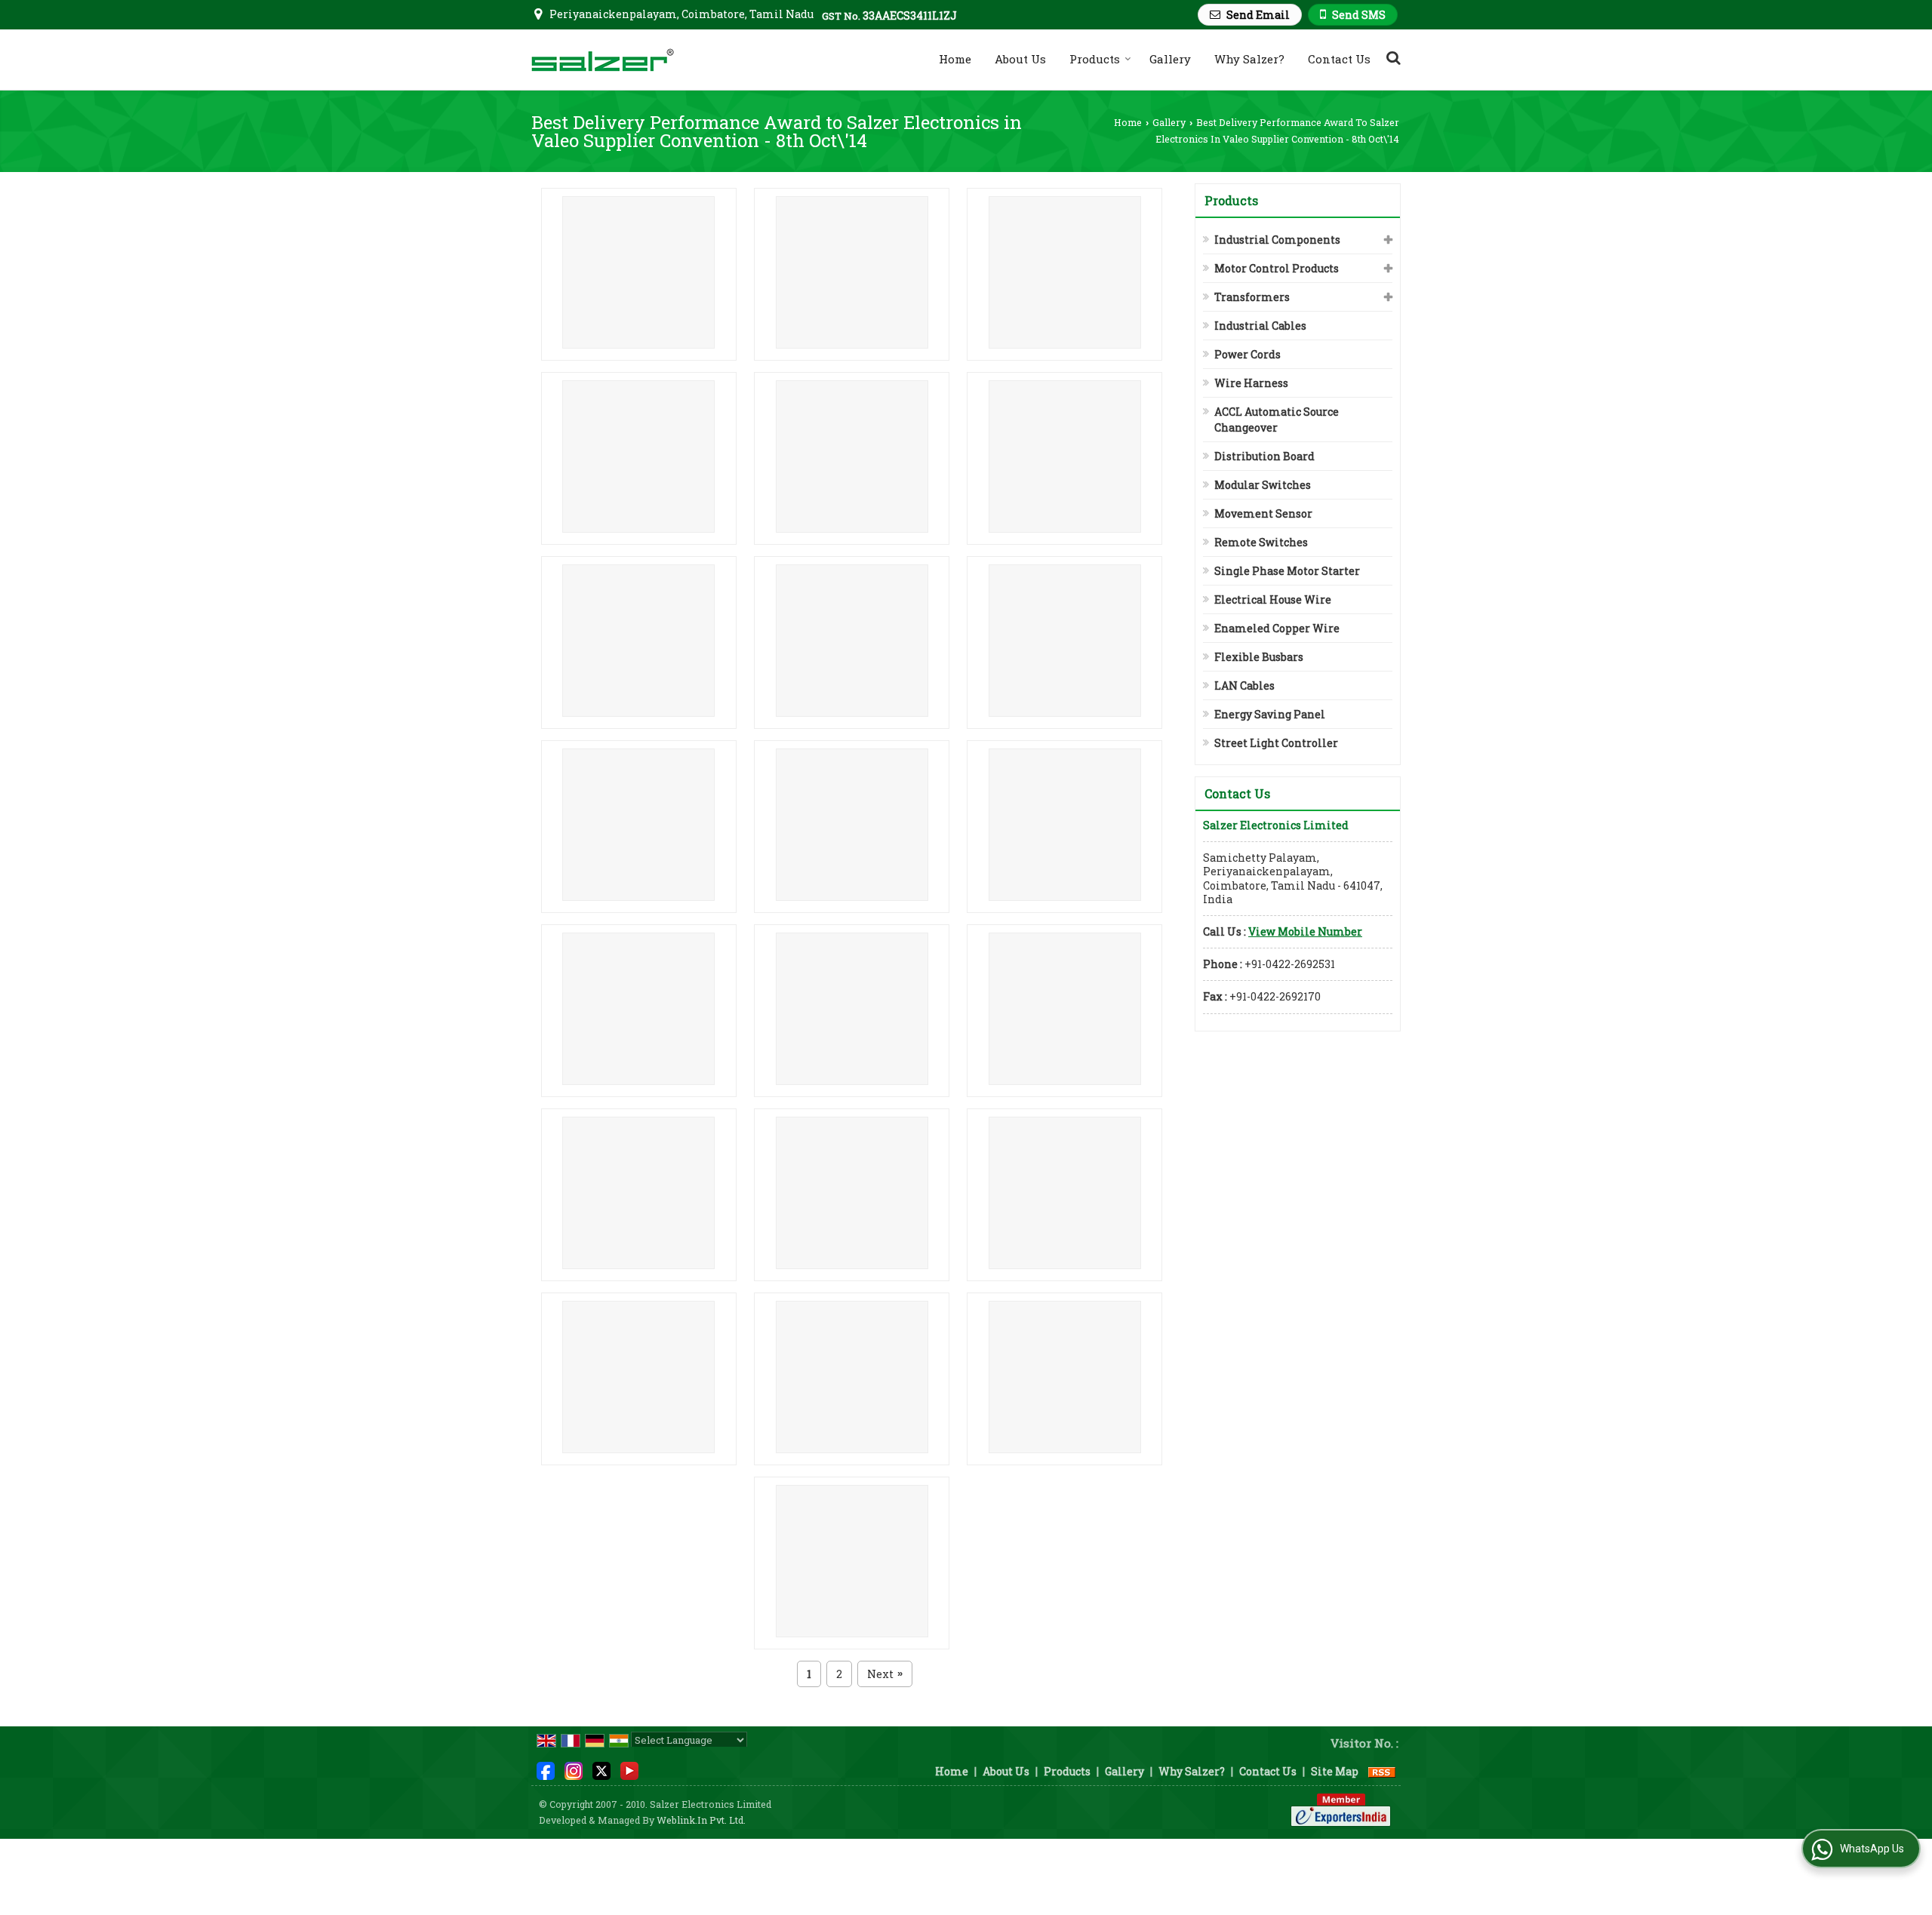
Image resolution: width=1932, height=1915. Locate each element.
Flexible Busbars (1259, 657)
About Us (1020, 59)
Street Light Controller (1276, 743)
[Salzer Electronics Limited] (603, 60)
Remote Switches (1261, 542)
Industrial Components (1277, 240)
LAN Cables (1244, 685)
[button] (1305, 931)
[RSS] (1382, 1771)
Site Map (1335, 1771)
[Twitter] (601, 1770)
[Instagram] (574, 1770)
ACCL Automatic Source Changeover (1277, 420)
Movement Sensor (1263, 513)
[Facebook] (546, 1770)
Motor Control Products (1277, 268)
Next (885, 1674)
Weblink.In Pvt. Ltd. (701, 1820)
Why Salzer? (1249, 59)
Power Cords (1247, 354)
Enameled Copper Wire (1277, 628)
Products (1095, 59)
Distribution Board (1264, 456)
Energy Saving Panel (1270, 714)
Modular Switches (1263, 485)
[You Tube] (629, 1770)
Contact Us (1339, 59)
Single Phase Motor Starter (1287, 571)
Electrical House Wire (1273, 599)
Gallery (1170, 59)
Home (955, 59)
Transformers (1252, 297)
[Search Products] (1391, 57)
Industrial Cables (1260, 326)
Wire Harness (1251, 383)
